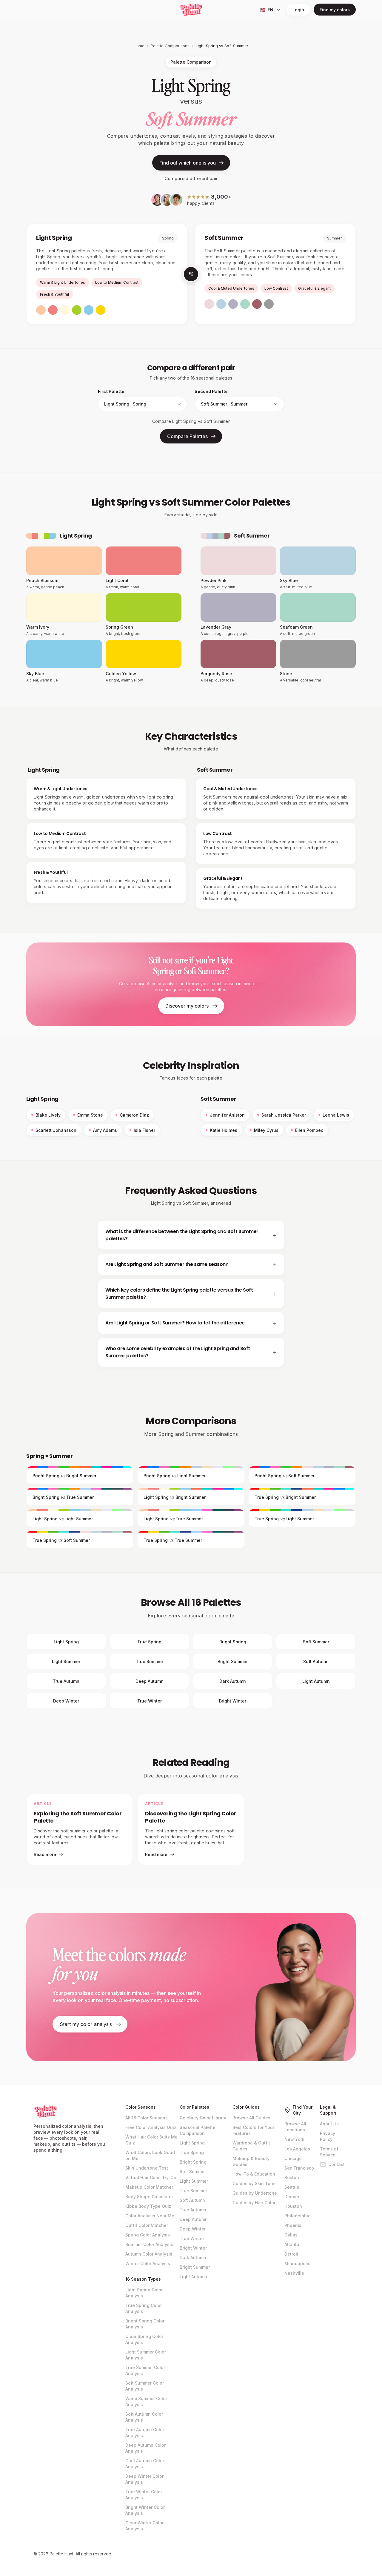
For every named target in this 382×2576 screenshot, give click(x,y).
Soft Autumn (192, 2200)
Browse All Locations (295, 2127)
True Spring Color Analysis (144, 2308)
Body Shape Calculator (149, 2197)
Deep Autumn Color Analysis (145, 2448)
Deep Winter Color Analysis (144, 2479)
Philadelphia (298, 2216)
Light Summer (194, 2181)
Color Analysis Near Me (150, 2216)
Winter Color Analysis (148, 2263)
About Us (329, 2124)
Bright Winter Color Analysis (145, 2510)
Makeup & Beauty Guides (251, 2161)
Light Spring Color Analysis (144, 2293)
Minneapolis (297, 2263)
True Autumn (193, 2210)
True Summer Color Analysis (145, 2370)
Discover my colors (187, 1006)
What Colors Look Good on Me (150, 2155)
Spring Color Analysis (148, 2235)
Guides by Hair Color (254, 2203)
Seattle (292, 2187)
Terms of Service (329, 2152)
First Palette (111, 391)
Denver (292, 2197)
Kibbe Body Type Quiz (148, 2206)
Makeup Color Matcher (149, 2187)
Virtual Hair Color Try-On (151, 2177)
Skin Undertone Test (147, 2168)
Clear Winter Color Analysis (144, 2526)
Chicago (293, 2158)
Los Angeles (297, 2149)
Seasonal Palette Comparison (198, 2130)
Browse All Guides (251, 2118)
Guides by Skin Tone (254, 2183)
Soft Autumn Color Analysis (144, 2417)
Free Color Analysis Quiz (151, 2127)
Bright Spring (193, 2162)
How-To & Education (254, 2174)
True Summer (193, 2191)
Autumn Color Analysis (149, 2254)
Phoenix (293, 2225)
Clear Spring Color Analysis (144, 2339)
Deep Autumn (194, 2219)
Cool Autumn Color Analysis (145, 2464)
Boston (292, 2177)
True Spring (192, 2152)
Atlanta (292, 2244)
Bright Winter (193, 2248)
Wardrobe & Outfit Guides (251, 2146)
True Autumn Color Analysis (145, 2433)
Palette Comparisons (170, 46)
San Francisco (299, 2168)
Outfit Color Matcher (147, 2225)
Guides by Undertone (255, 2193)
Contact (336, 2164)
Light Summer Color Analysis (146, 2355)
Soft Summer (193, 2172)
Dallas (291, 2235)
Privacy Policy (328, 2136)
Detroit (291, 2254)
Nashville (294, 2273)
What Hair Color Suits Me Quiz (151, 2140)
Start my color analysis (86, 2024)
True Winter (192, 2238)
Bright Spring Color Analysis (145, 2324)
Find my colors (335, 10)
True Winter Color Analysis (144, 2495)
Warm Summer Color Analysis (146, 2401)
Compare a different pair (191, 178)
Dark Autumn (193, 2258)
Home (139, 46)
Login (298, 10)
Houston (293, 2206)
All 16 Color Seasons (147, 2118)
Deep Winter (193, 2229)
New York (294, 2139)
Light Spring (192, 2143)
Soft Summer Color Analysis (145, 2386)
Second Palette (211, 391)
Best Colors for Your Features (253, 2130)
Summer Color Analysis (149, 2244)
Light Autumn (193, 2277)
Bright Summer (195, 2267)
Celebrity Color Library (203, 2118)
